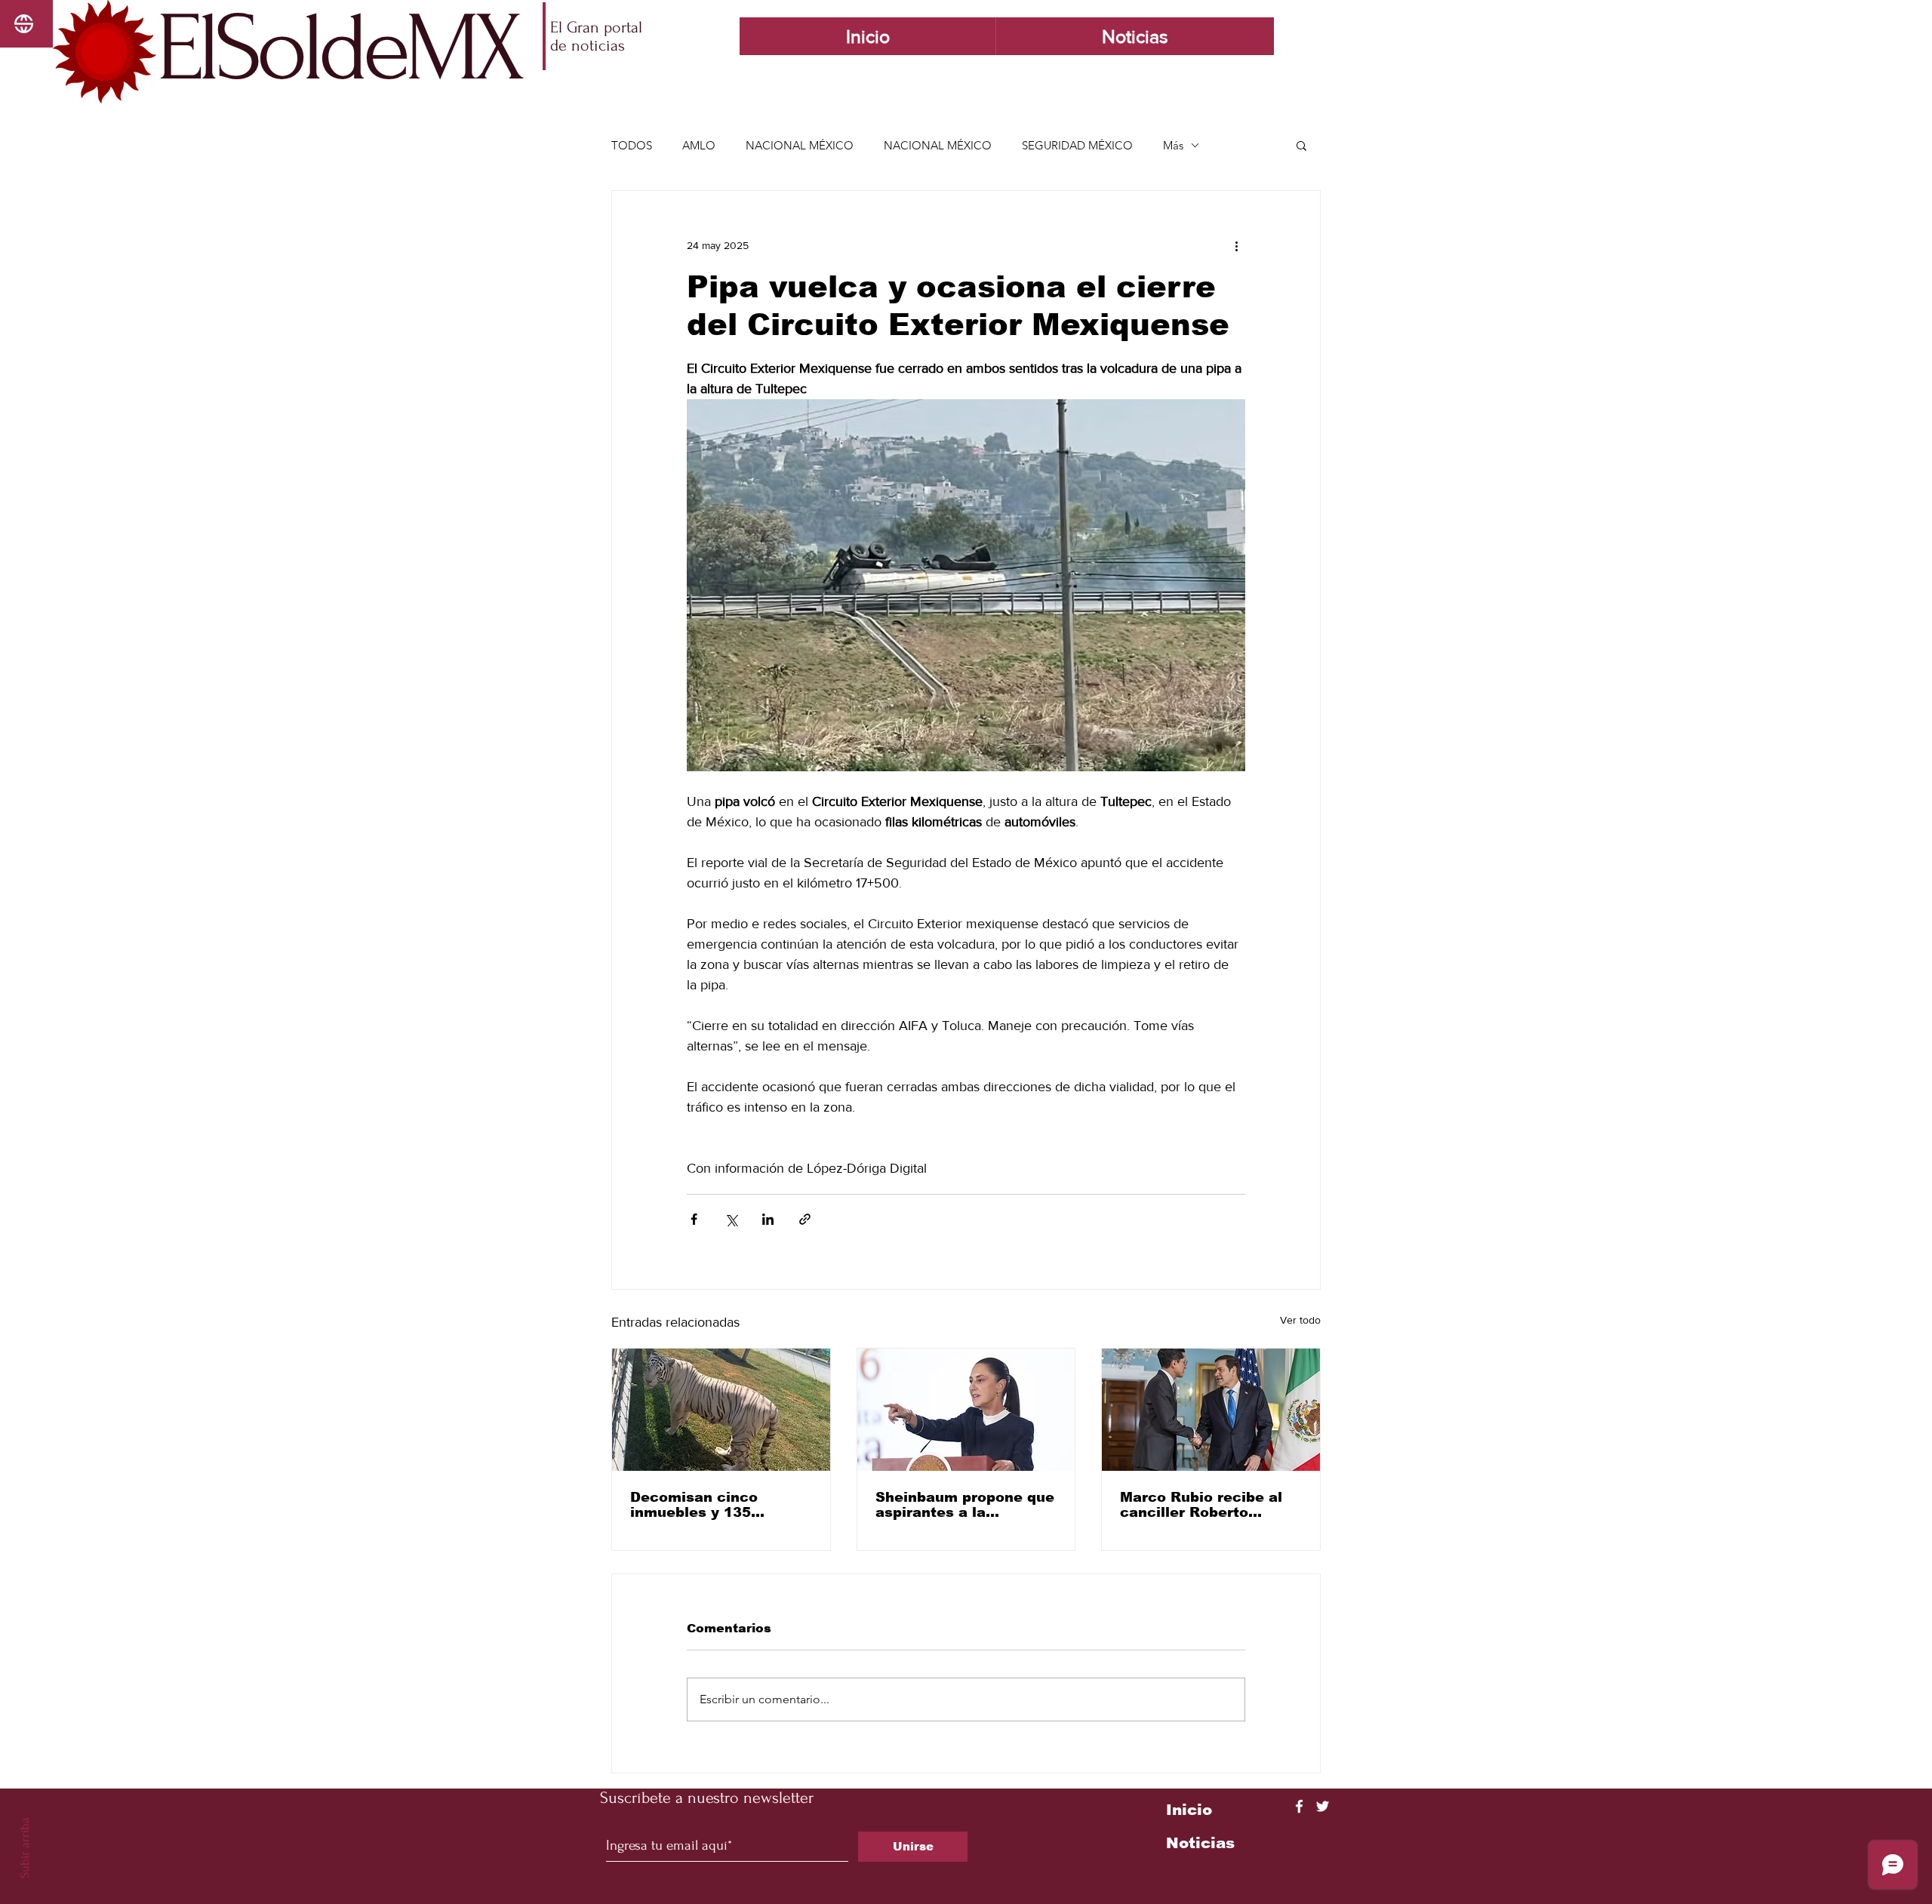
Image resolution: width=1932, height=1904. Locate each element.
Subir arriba (25, 1848)
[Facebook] (1299, 1806)
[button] (1301, 145)
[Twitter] (1323, 1806)
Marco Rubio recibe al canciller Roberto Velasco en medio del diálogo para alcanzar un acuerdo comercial (1201, 1505)
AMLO (699, 145)
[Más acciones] (1236, 245)
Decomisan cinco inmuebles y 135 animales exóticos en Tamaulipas (709, 1505)
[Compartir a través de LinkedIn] (768, 1219)
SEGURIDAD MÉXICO (1077, 145)
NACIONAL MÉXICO (800, 145)
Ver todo (1300, 1320)
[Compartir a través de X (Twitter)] (731, 1219)
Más (1173, 145)
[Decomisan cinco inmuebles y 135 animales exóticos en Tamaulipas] (721, 1410)
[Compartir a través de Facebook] (694, 1219)
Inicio (1189, 1810)
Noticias (1200, 1843)
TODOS (632, 145)
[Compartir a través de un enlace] (805, 1219)
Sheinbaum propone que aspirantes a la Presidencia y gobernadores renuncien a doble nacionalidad (966, 1505)
